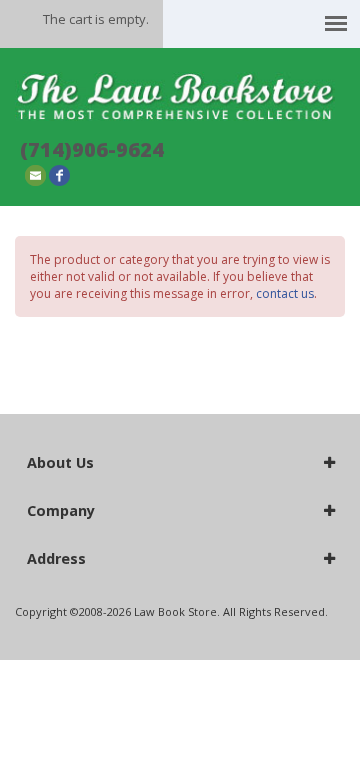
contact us (285, 293)
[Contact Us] (35, 174)
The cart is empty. (96, 19)
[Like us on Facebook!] (59, 174)
